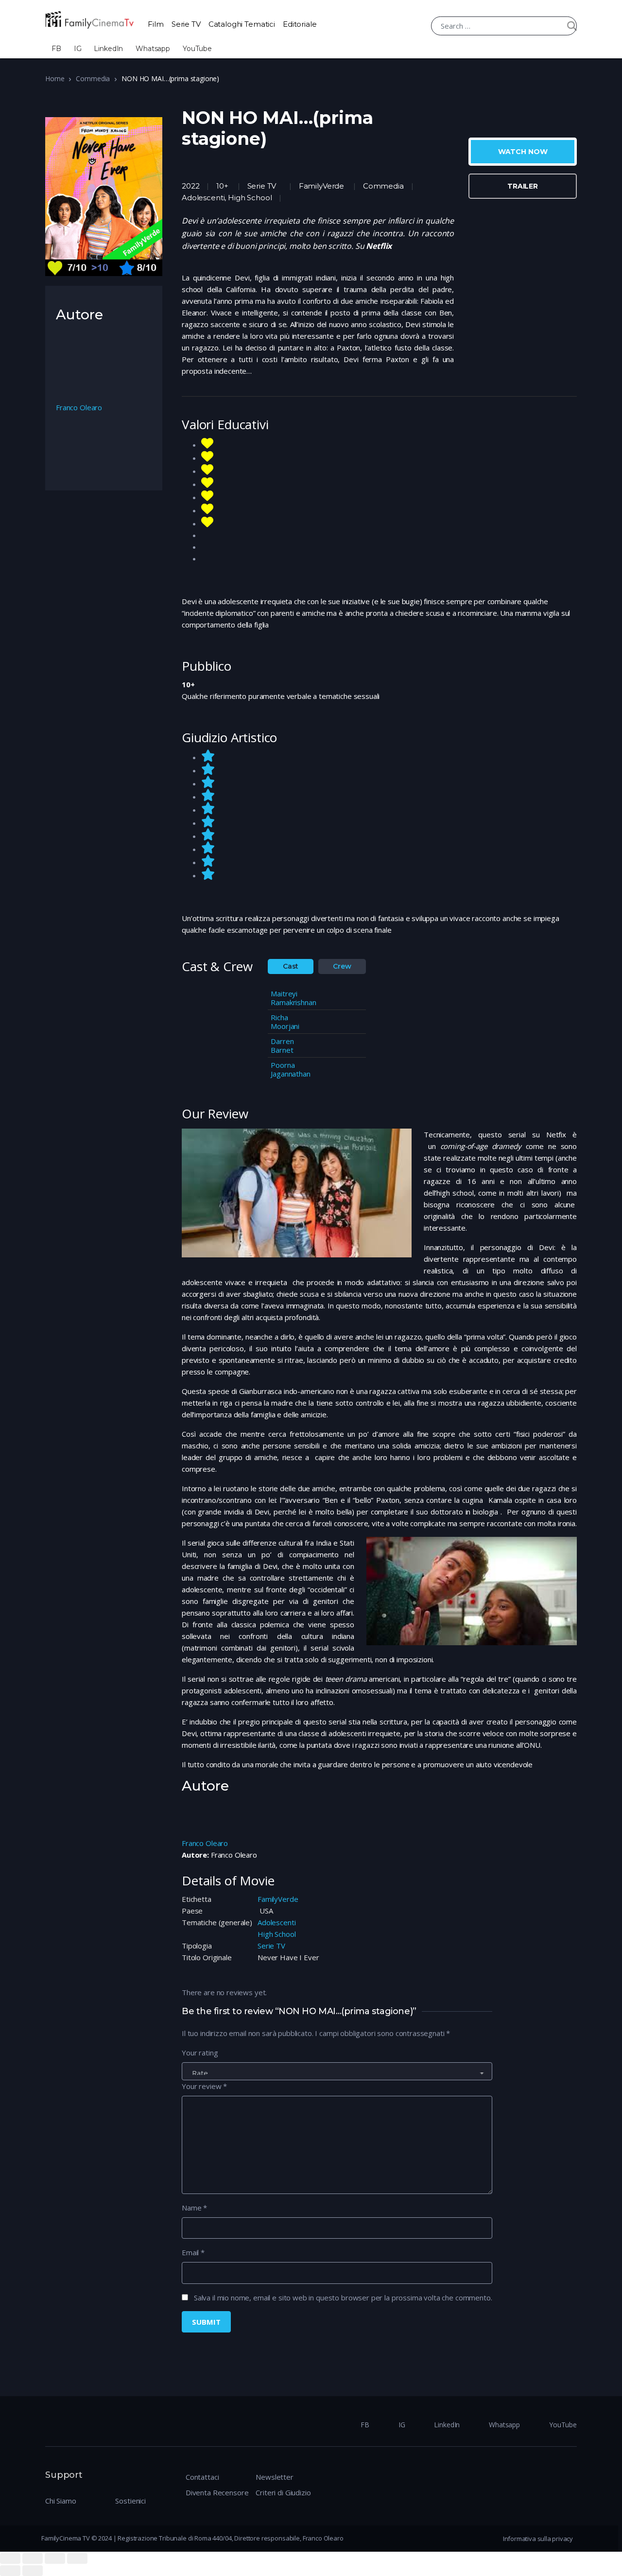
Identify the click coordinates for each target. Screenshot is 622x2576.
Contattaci (202, 2477)
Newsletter (275, 2477)
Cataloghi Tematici (242, 24)
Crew (342, 966)
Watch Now (523, 152)
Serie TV (186, 24)
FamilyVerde (321, 186)
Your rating (200, 2053)
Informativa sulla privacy (538, 2539)
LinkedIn (108, 49)
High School (276, 1934)
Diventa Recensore (217, 2492)
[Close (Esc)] (10, 2559)
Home (55, 78)
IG (78, 49)
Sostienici (130, 2501)
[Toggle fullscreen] (55, 2559)
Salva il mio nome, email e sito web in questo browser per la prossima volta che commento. (343, 2298)
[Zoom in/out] (77, 2559)
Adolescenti (276, 1922)
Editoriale (300, 24)
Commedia (93, 78)
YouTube (197, 49)
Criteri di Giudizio (283, 2492)
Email (193, 2252)
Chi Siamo (61, 2501)
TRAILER (523, 186)
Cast (291, 966)
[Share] (33, 2559)
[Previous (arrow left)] (10, 2571)
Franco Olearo (205, 1843)
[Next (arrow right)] (33, 2571)
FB (56, 49)
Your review (204, 2086)
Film (155, 24)
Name (194, 2208)
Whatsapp (153, 49)
